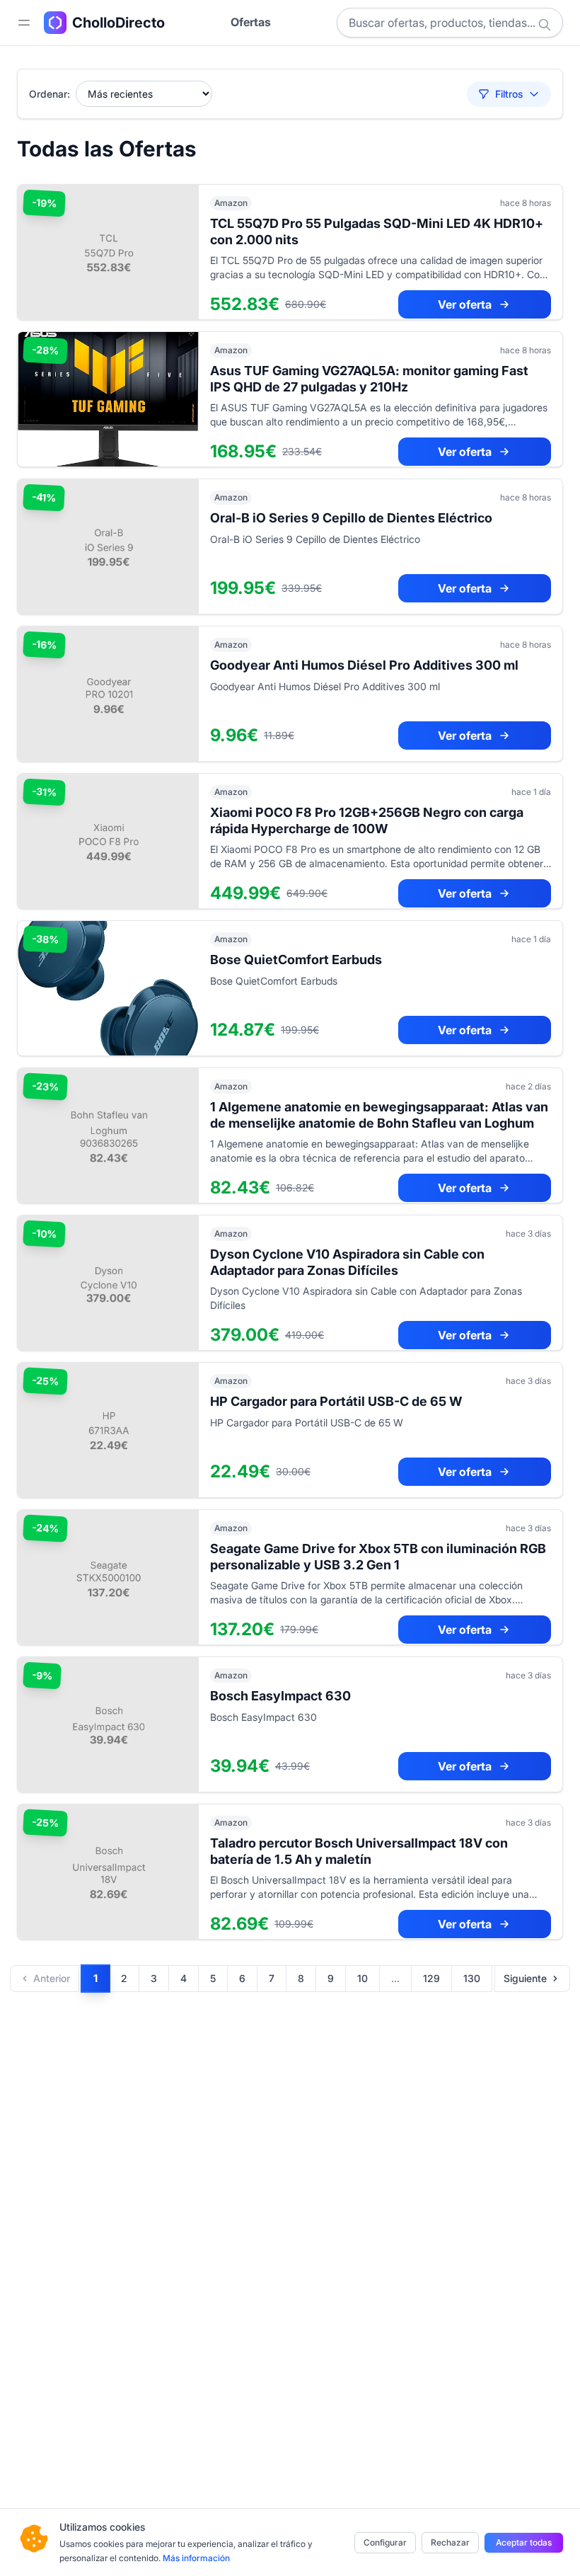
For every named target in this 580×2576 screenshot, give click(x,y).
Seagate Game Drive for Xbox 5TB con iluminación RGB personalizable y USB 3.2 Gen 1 (378, 1557)
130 (472, 1978)
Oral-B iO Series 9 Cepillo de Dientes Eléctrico (351, 518)
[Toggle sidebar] (24, 23)
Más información (196, 2558)
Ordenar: (50, 94)
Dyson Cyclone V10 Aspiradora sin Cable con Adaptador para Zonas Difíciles (347, 1262)
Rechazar (450, 2542)
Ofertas (251, 22)
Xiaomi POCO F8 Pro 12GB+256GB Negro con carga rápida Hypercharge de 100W (367, 820)
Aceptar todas (524, 2542)
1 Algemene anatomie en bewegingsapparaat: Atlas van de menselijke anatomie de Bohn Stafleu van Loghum (379, 1115)
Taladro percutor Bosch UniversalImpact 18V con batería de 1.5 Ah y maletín (359, 1851)
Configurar (385, 2542)
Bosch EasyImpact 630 (280, 1696)
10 (362, 1978)
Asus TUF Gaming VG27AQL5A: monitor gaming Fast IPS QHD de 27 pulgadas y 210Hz (369, 379)
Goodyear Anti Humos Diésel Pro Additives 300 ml (364, 665)
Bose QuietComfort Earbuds (296, 960)
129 (431, 1978)
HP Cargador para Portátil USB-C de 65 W (336, 1401)
